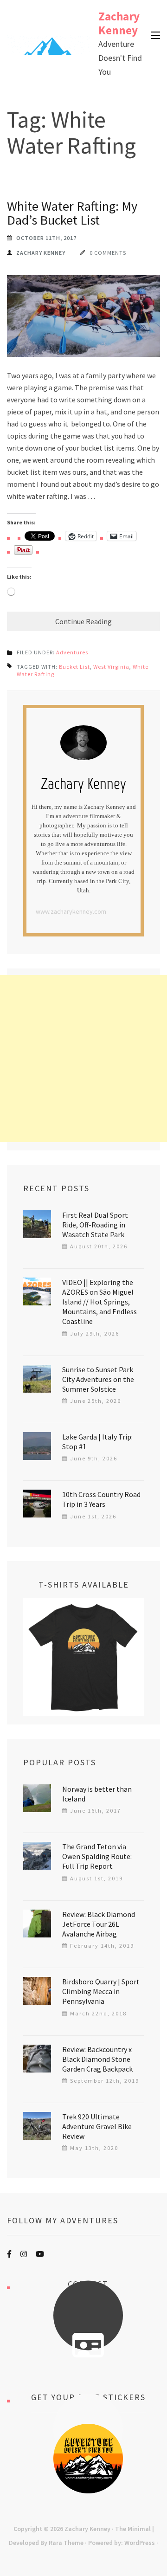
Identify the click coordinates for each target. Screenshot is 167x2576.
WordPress (140, 2543)
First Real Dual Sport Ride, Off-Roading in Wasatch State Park (95, 1225)
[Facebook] (9, 2254)
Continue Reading (83, 621)
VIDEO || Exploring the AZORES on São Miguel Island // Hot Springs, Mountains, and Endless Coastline (100, 1302)
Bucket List (74, 667)
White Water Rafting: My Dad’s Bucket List (72, 213)
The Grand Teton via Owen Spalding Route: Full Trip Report (97, 1856)
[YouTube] (40, 2254)
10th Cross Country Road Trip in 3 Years (101, 1499)
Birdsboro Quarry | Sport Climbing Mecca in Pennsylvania (101, 1991)
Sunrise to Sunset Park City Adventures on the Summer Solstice (98, 1379)
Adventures (72, 652)
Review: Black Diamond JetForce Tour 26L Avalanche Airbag (99, 1924)
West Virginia (111, 667)
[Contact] (88, 2345)
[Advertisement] (83, 1059)
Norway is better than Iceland (97, 1794)
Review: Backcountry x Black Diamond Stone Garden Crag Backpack (97, 2059)
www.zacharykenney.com (71, 911)
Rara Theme (66, 2543)
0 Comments (108, 253)
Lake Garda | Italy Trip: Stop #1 (97, 1442)
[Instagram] (24, 2254)
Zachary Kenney (119, 23)
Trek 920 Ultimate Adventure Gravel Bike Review (97, 2126)
